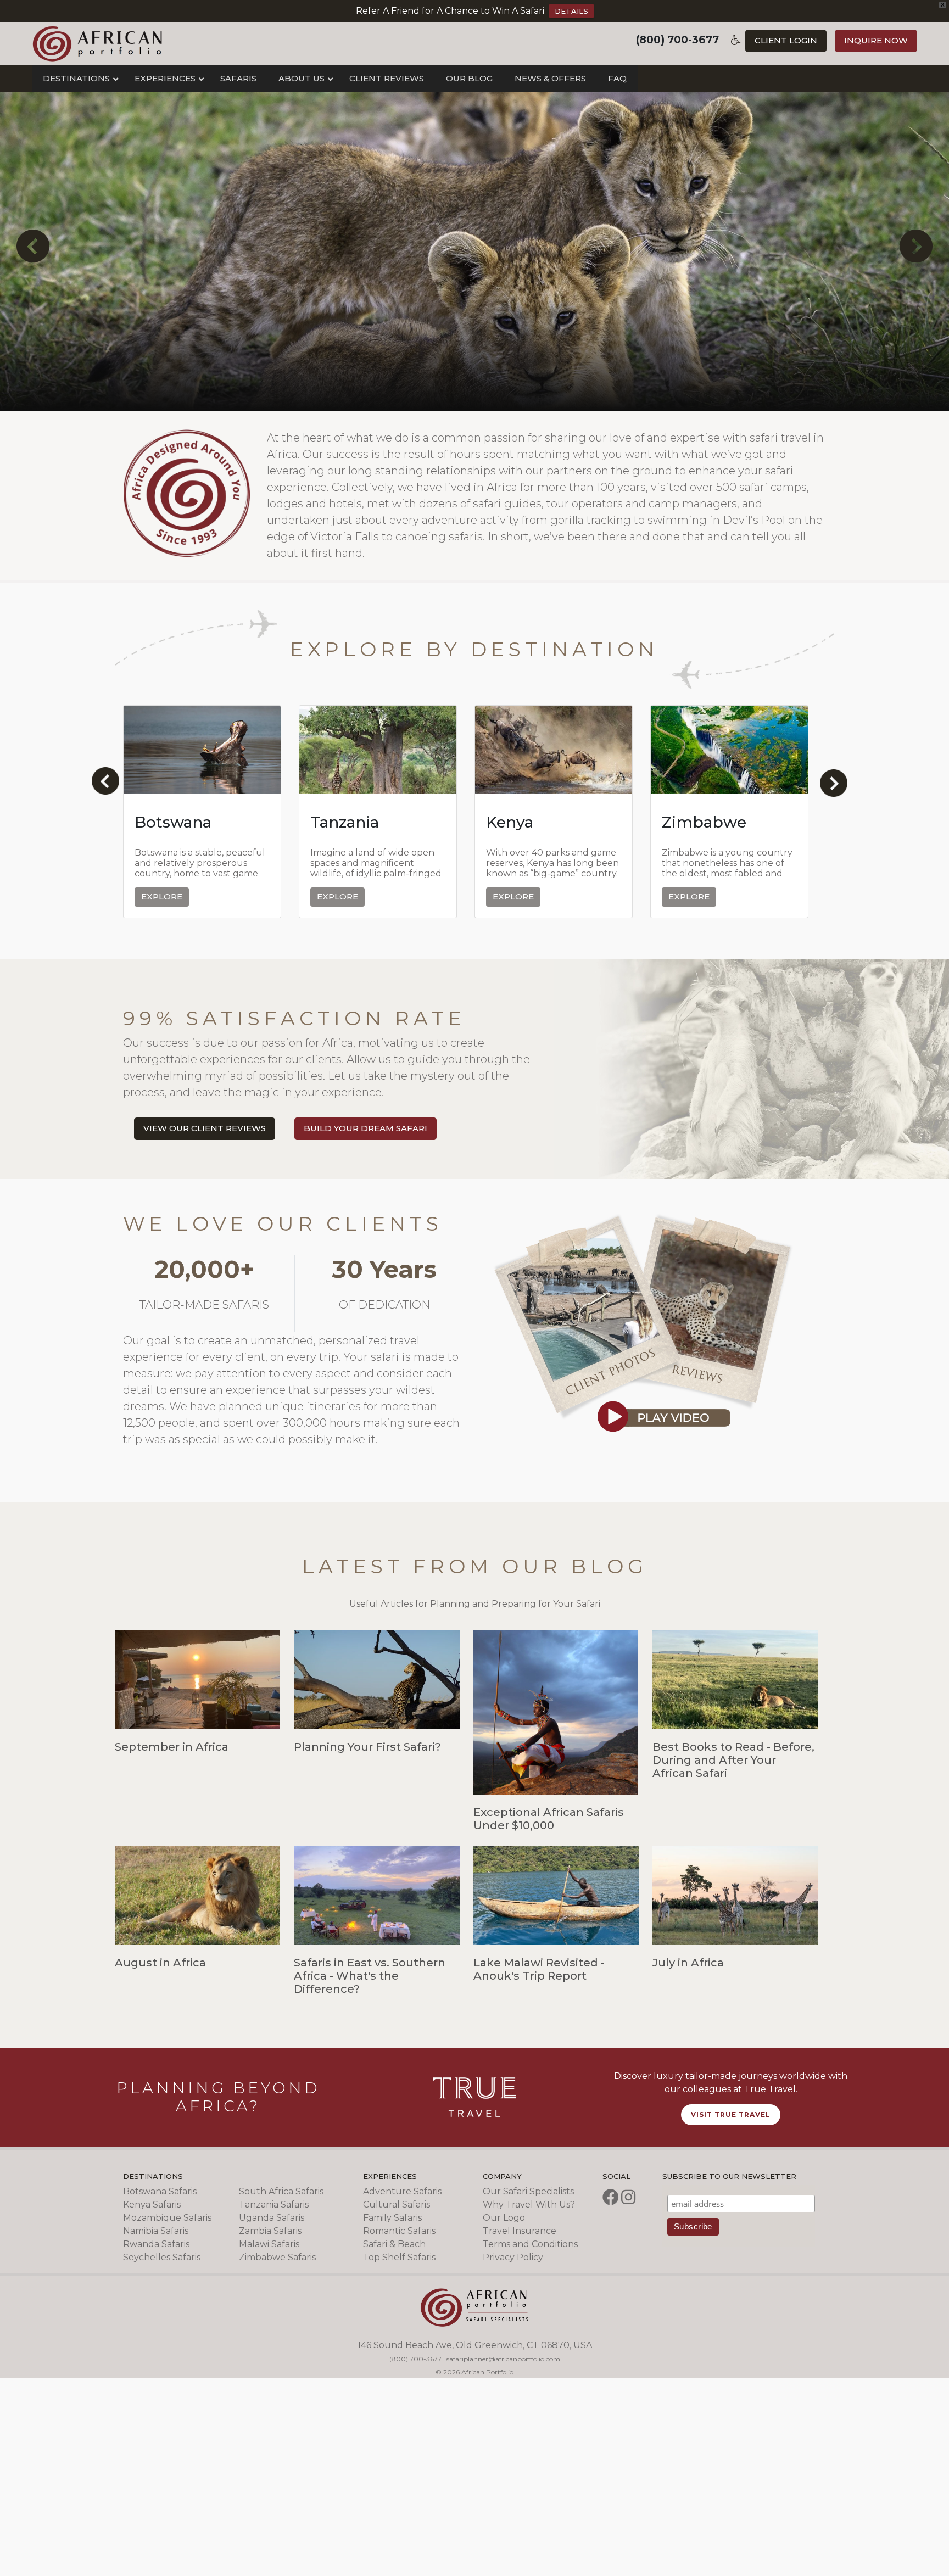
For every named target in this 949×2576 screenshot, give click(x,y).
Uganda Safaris (272, 2218)
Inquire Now (876, 40)
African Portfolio (97, 43)
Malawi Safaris (269, 2244)
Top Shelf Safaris (399, 2257)
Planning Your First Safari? (367, 1747)
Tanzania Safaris (274, 2205)
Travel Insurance (520, 2231)
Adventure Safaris (402, 2191)
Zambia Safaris (270, 2231)
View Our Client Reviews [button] (205, 1128)
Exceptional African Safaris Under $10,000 (549, 1819)
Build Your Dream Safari (365, 1128)
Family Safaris (392, 2218)
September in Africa (172, 1747)
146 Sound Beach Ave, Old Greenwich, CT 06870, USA (475, 2345)
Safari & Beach (394, 2244)
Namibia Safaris (156, 2231)
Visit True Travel (731, 2114)
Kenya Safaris (152, 2205)
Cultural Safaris (397, 2205)
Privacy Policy (513, 2257)
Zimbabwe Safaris (277, 2257)
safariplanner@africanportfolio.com (503, 2359)
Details (571, 11)
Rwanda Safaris (156, 2244)
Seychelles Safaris (162, 2257)
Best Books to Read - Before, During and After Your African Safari (733, 1760)
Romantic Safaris (399, 2231)
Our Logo (504, 2218)
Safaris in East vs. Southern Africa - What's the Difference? (370, 1976)
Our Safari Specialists (528, 2191)
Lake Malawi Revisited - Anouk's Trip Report (539, 1969)
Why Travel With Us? (529, 2205)
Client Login (786, 40)
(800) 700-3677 (677, 40)
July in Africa (688, 1963)
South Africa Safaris (281, 2191)
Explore (162, 896)
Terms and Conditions (530, 2244)
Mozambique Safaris (167, 2218)
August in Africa (160, 1963)
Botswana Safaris (160, 2191)
